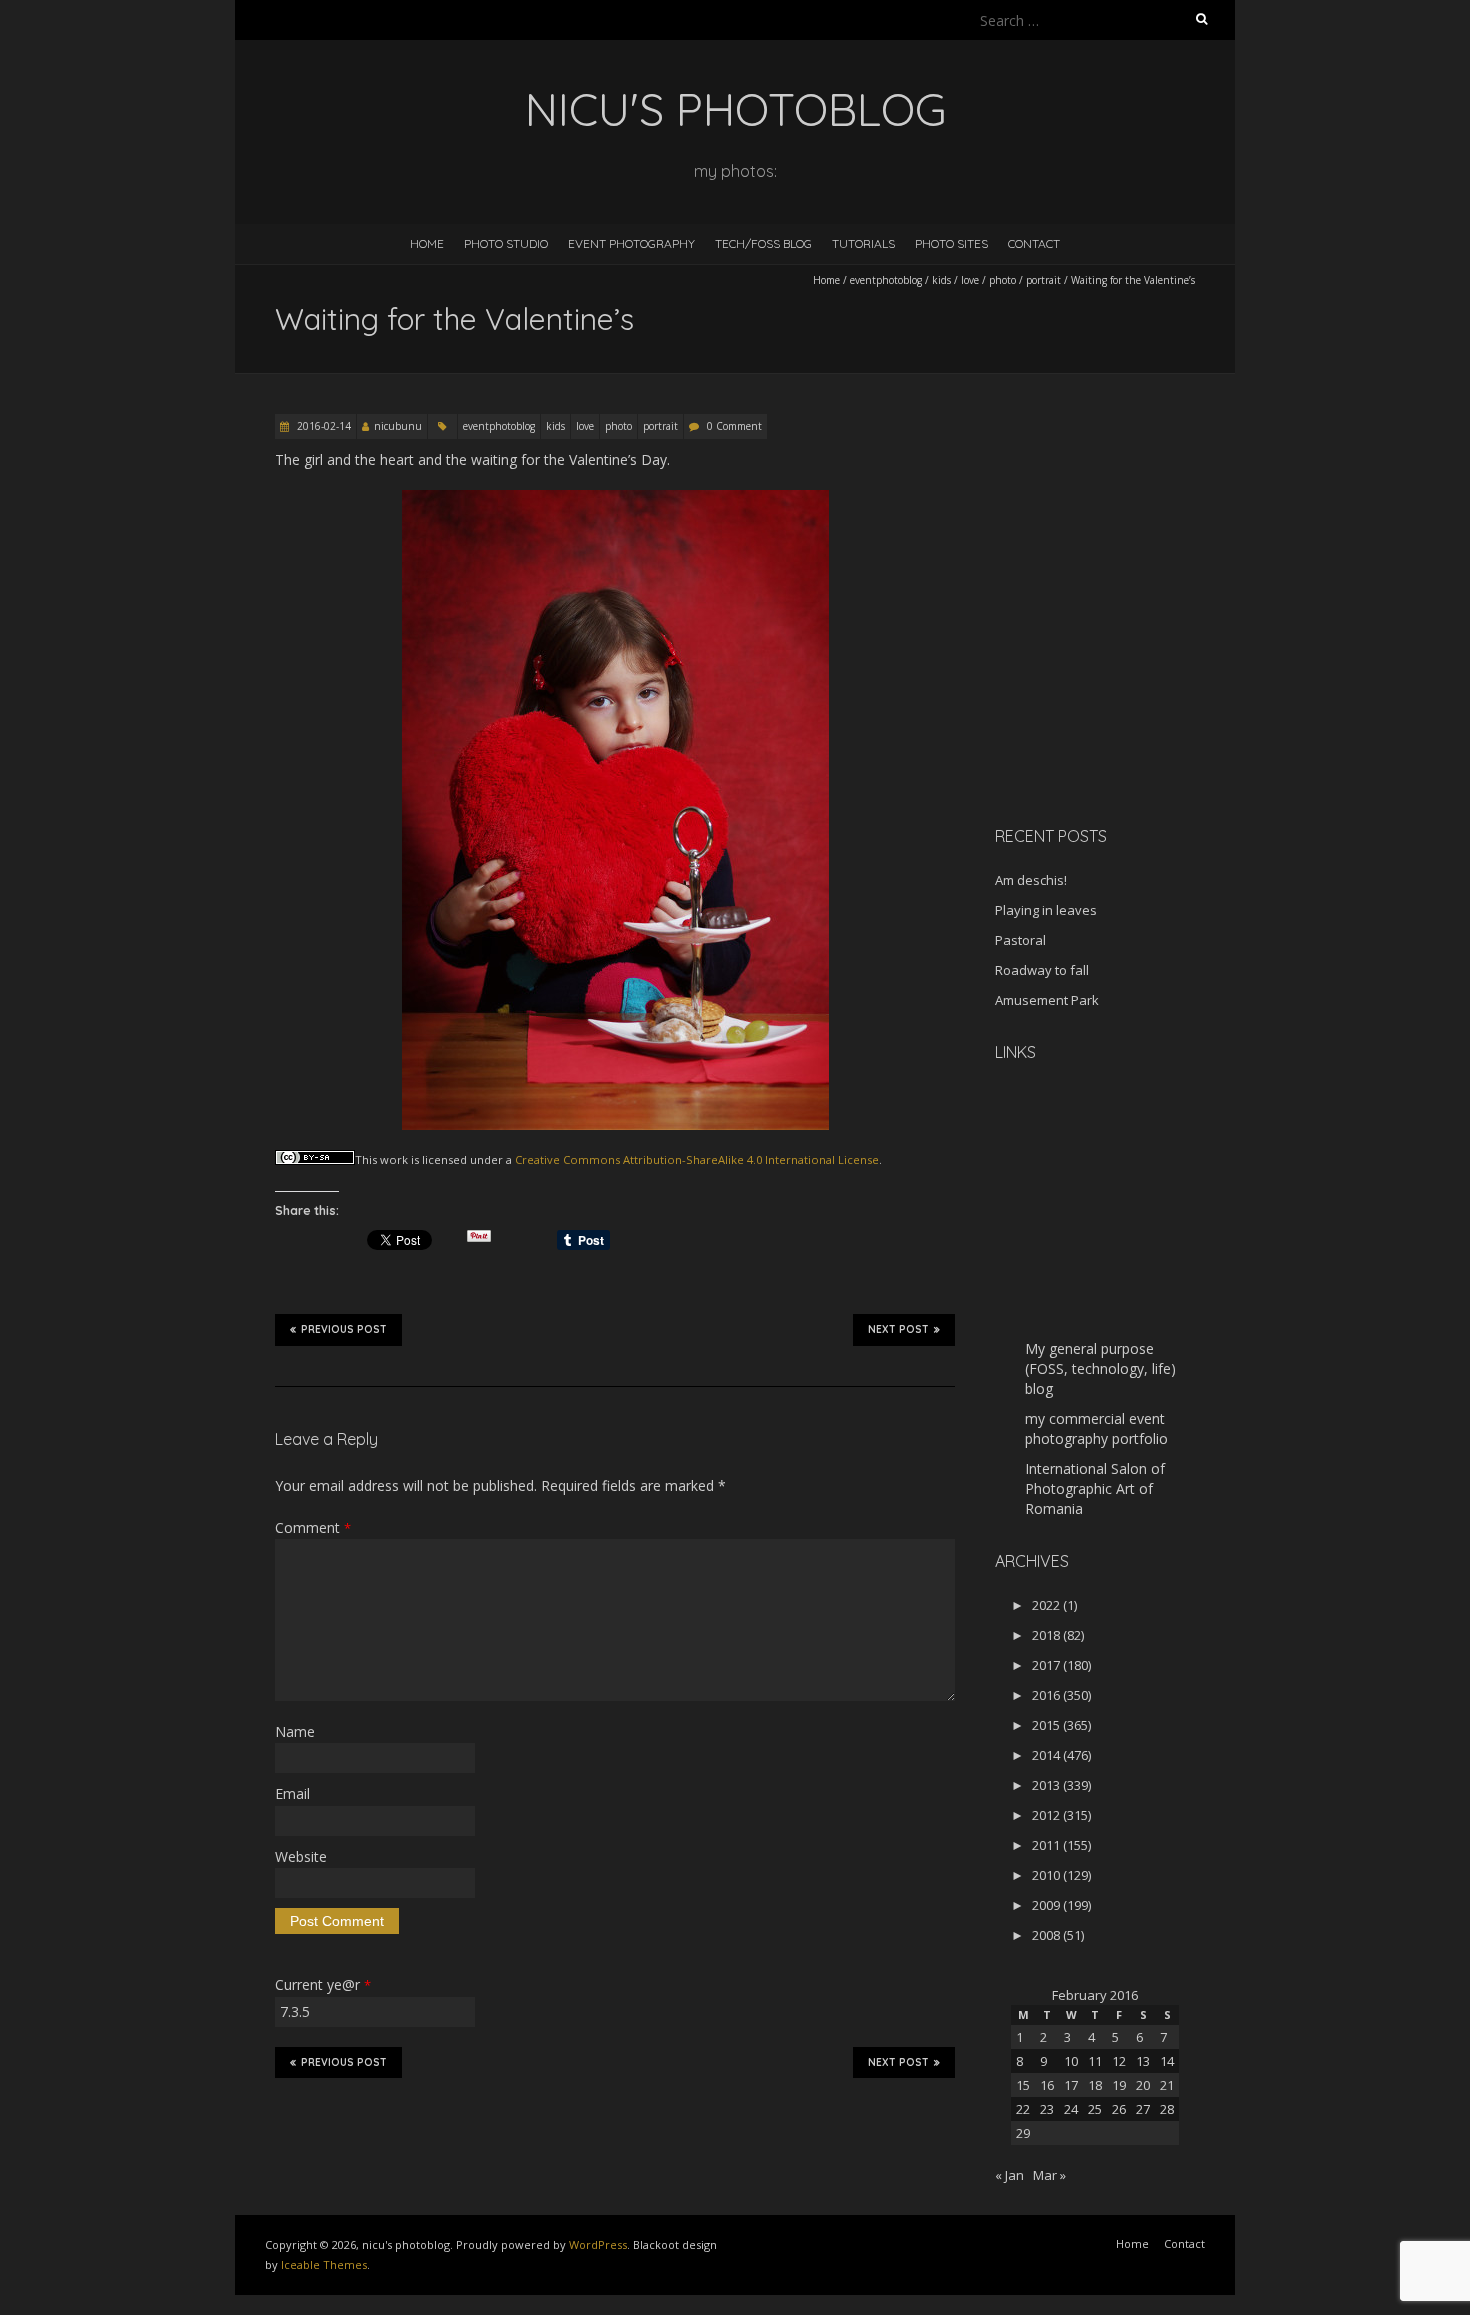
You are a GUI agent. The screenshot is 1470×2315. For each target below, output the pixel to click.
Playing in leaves (1046, 910)
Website (301, 1856)
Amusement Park (1047, 1000)
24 (1071, 2109)
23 (1047, 2109)
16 (1047, 2085)
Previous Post (344, 1329)
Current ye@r (323, 1984)
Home (427, 243)
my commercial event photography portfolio (1096, 1428)
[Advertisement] (1120, 669)
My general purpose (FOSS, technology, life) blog (1100, 1368)
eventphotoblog (886, 280)
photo (1002, 280)
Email (292, 1793)
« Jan (1009, 2175)
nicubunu (398, 426)
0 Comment (734, 426)
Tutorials (863, 243)
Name (295, 1731)
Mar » (1049, 2175)
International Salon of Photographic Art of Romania (1095, 1488)
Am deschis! (1031, 880)
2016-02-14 (322, 426)
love (970, 280)
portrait (1043, 280)
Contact (1034, 243)
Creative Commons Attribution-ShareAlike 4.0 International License (697, 1159)
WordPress (598, 2244)
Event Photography (631, 243)
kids (941, 280)
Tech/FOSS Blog (763, 243)
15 (1023, 2085)
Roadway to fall (1042, 970)
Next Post (898, 1329)
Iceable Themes (324, 2264)
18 (1095, 2085)
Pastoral (1020, 940)
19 (1119, 2085)
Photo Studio (506, 243)
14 (1167, 2061)
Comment (313, 1527)
